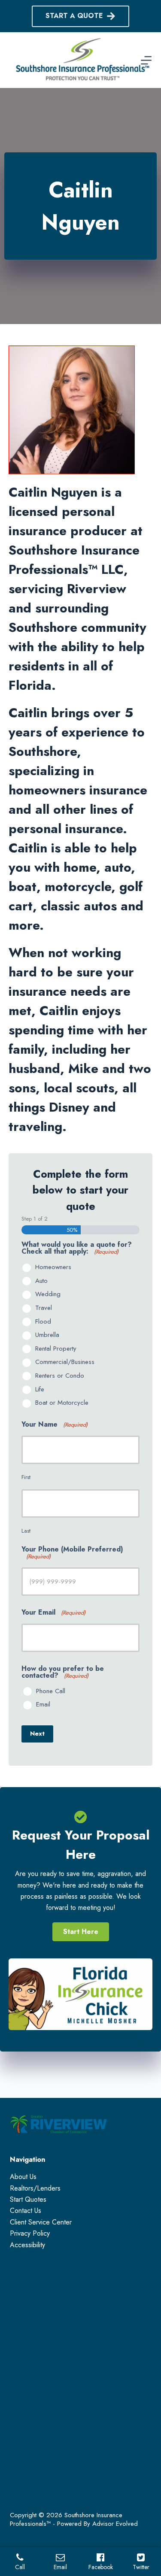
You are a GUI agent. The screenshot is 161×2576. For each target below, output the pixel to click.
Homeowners (53, 1267)
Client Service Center (41, 2222)
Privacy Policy (30, 2233)
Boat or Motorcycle (62, 1403)
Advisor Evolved (115, 2524)
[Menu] (146, 60)
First (26, 1477)
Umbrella (47, 1335)
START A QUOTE (74, 16)
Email (43, 1705)
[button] (81, 1932)
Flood (43, 1322)
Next (37, 1733)
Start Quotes (28, 2199)
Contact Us (26, 2211)
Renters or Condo (60, 1376)
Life (40, 1390)
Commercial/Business (65, 1362)
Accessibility (27, 2245)
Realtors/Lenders (35, 2188)
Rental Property (56, 1349)
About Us (23, 2177)
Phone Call (51, 1691)
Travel (44, 1308)
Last (26, 1531)
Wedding (48, 1294)
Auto (41, 1281)
